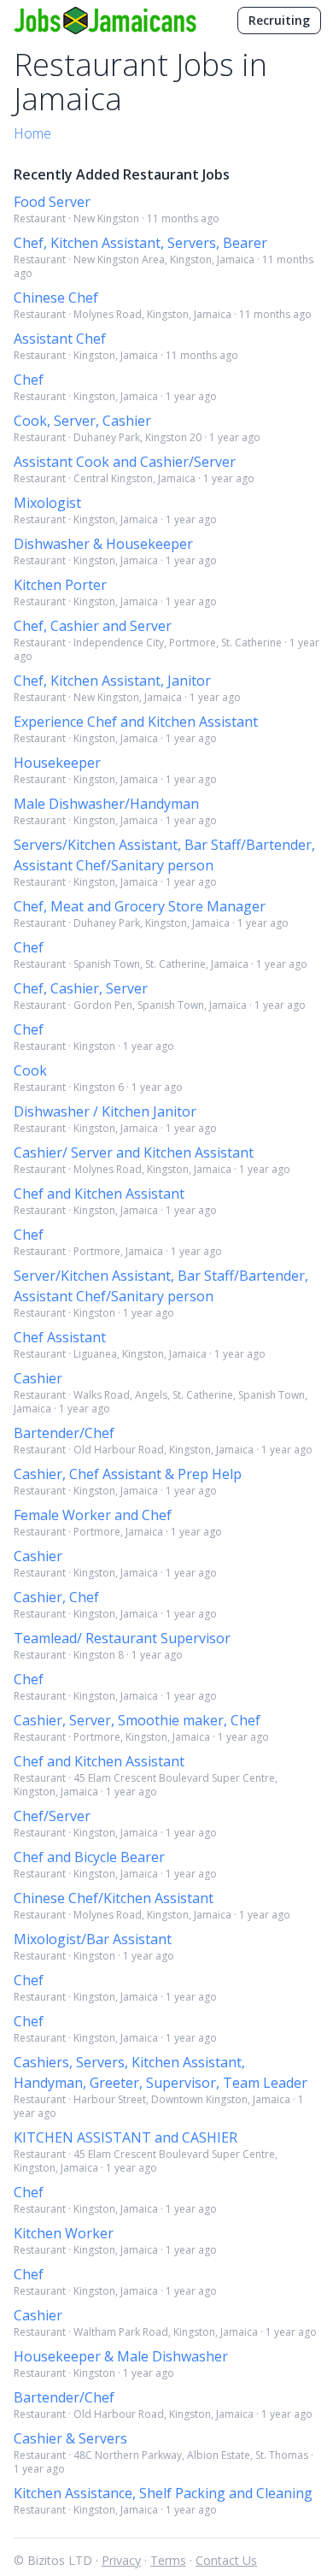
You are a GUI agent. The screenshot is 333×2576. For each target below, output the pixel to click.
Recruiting (279, 20)
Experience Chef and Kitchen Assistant (136, 722)
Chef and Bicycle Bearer (89, 1857)
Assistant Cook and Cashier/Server (125, 462)
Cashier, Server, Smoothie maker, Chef (137, 1720)
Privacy (121, 2560)
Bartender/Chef (64, 1433)
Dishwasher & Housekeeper (103, 544)
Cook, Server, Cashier (82, 421)
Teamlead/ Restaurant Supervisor (122, 1638)
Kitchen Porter (60, 585)
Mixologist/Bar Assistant (93, 1939)
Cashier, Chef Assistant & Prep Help (128, 1474)
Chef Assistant (60, 1337)
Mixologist (47, 503)
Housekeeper (57, 763)
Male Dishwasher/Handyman (106, 804)
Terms (168, 2560)
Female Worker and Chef (93, 1515)
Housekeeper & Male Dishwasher (121, 2356)
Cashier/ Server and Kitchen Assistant (134, 1152)
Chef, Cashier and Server (93, 626)
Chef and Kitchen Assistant (99, 1194)
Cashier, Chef (56, 1597)
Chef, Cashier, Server (81, 988)
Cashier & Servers (70, 2438)
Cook (30, 1070)
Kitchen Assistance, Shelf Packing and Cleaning (163, 2493)
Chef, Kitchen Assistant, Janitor (112, 681)
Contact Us (226, 2560)
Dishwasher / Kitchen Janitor (105, 1111)
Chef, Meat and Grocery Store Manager (140, 906)
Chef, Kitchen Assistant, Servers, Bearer (140, 243)
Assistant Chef (60, 339)
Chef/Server (52, 1816)
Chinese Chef (56, 298)
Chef (29, 380)
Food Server (52, 202)
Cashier (38, 1378)
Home (32, 133)
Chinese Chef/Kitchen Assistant (114, 1898)
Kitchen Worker (64, 2233)
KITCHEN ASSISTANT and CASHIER (126, 2137)
